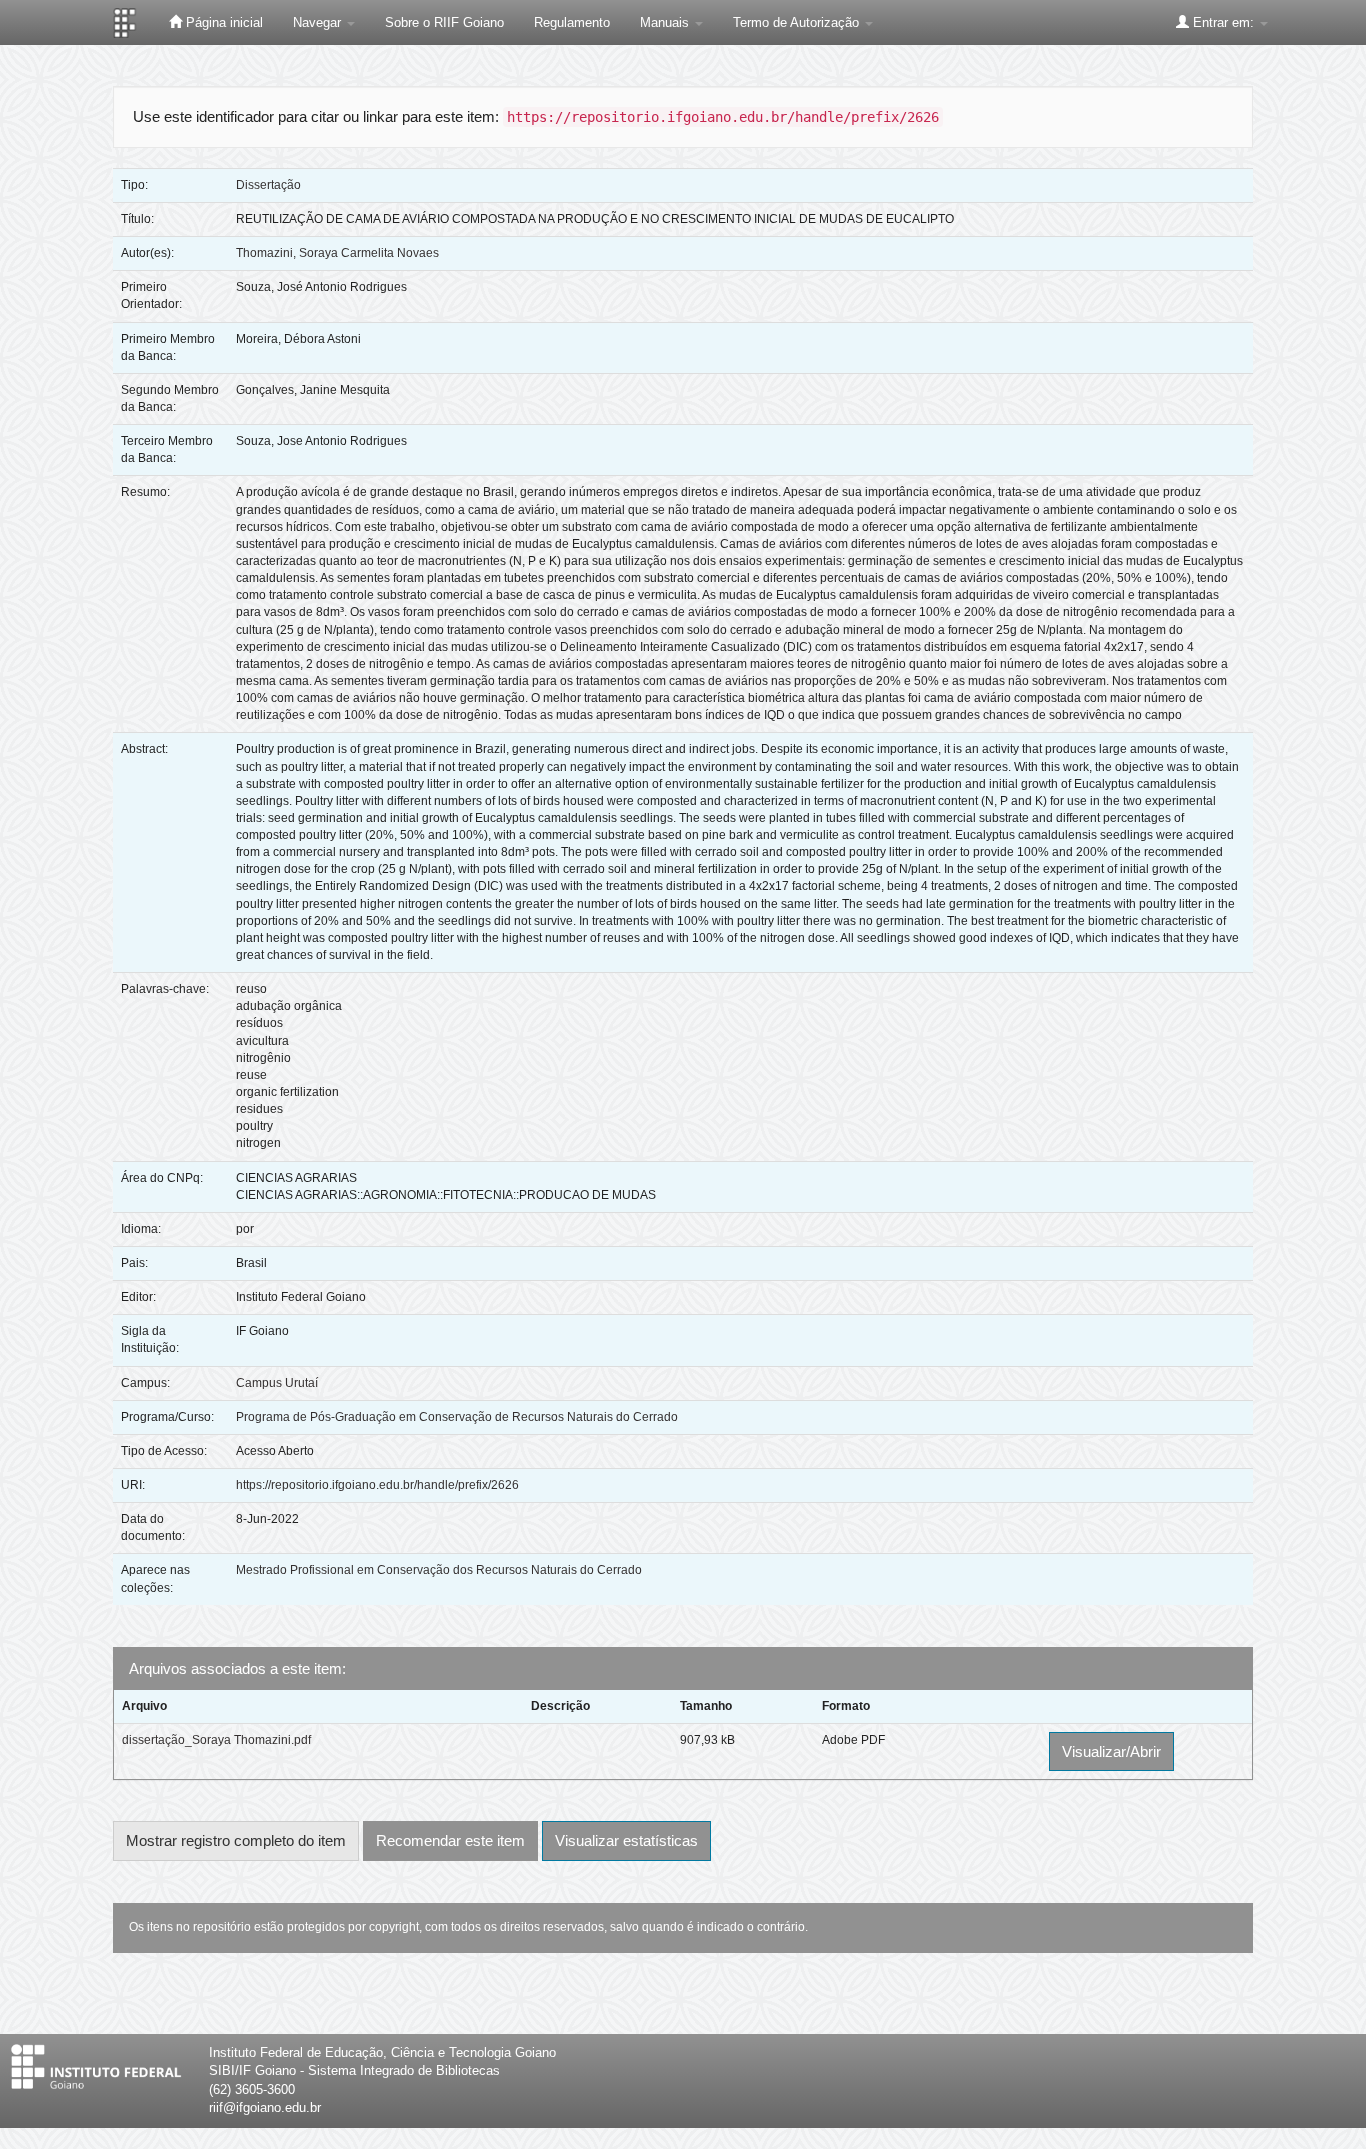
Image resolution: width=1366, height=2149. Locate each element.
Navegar (319, 22)
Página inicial (222, 22)
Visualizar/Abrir (1111, 1751)
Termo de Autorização (798, 22)
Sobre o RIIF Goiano (444, 22)
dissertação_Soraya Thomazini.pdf (216, 1740)
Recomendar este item (450, 1840)
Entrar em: (1223, 22)
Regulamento (572, 22)
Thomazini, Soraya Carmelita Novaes (337, 253)
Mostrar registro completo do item (236, 1840)
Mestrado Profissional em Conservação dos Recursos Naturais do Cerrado (439, 1570)
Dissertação (268, 185)
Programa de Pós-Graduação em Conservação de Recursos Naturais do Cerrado (457, 1417)
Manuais (666, 22)
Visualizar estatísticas (626, 1840)
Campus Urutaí (277, 1383)
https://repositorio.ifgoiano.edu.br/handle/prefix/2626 (377, 1485)
